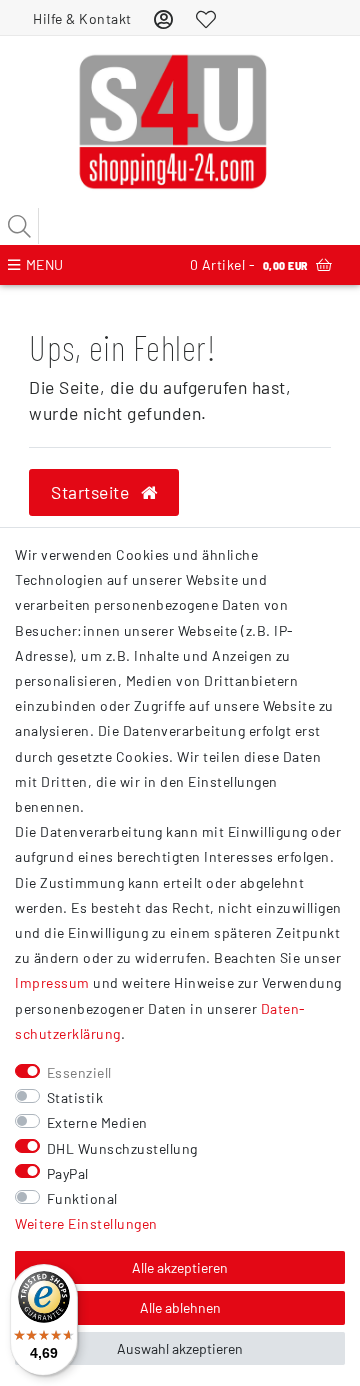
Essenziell (79, 1072)
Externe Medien (97, 1122)
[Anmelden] (164, 18)
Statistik (75, 1097)
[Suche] (20, 226)
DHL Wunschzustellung (122, 1148)
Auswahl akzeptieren (180, 1348)
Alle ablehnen (180, 1307)
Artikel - (249, 264)
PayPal (68, 1173)
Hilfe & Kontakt (82, 18)
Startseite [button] (92, 492)
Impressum (52, 982)
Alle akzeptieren (180, 1267)
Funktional (82, 1198)
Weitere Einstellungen (86, 1223)
